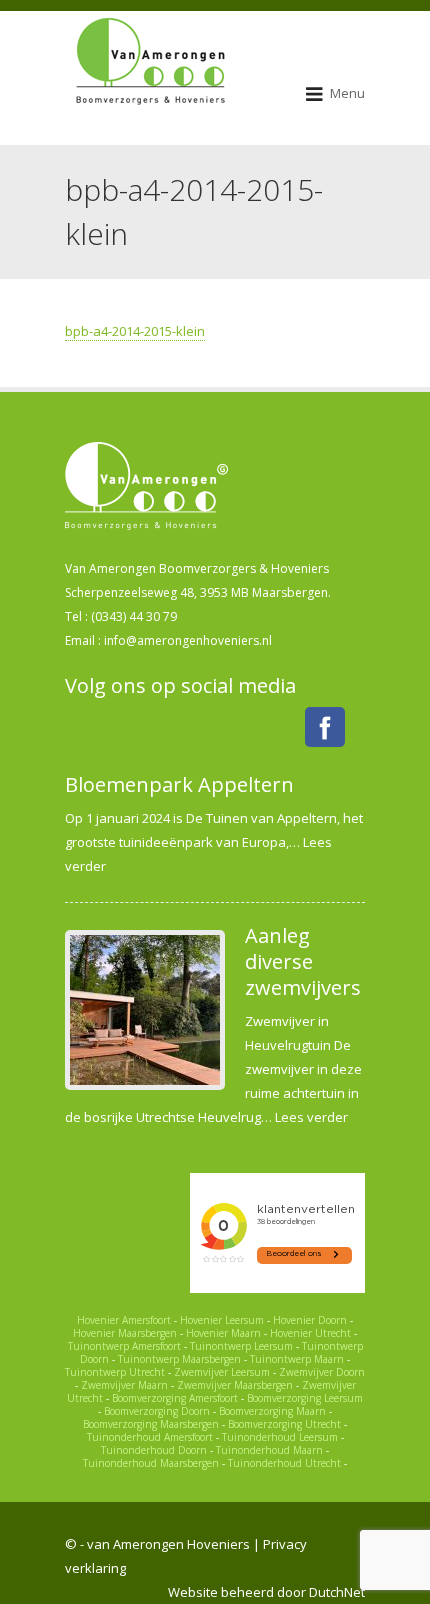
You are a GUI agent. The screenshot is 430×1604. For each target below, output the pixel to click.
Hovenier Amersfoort (124, 1320)
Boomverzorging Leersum (305, 1398)
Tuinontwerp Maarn (297, 1359)
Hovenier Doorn (310, 1320)
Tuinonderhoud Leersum (280, 1437)
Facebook (325, 727)
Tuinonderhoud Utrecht (284, 1463)
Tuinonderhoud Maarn (269, 1450)
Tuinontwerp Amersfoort (124, 1346)
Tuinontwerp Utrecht (115, 1372)
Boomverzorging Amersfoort (175, 1398)
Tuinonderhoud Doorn (154, 1450)
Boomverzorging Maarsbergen (151, 1424)
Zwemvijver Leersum (222, 1372)
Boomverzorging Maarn (272, 1411)
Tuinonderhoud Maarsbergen (151, 1463)
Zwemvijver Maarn (124, 1385)
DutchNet (337, 1592)
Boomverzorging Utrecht (284, 1424)
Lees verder (311, 1117)
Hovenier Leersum (222, 1320)
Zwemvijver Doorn (322, 1372)
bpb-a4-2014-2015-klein (135, 331)
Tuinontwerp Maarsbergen (179, 1359)
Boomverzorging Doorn (157, 1411)
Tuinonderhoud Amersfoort (150, 1437)
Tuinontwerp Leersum (241, 1346)
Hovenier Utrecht (310, 1333)
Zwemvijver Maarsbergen (235, 1385)
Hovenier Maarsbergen (125, 1333)
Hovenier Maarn (223, 1333)
